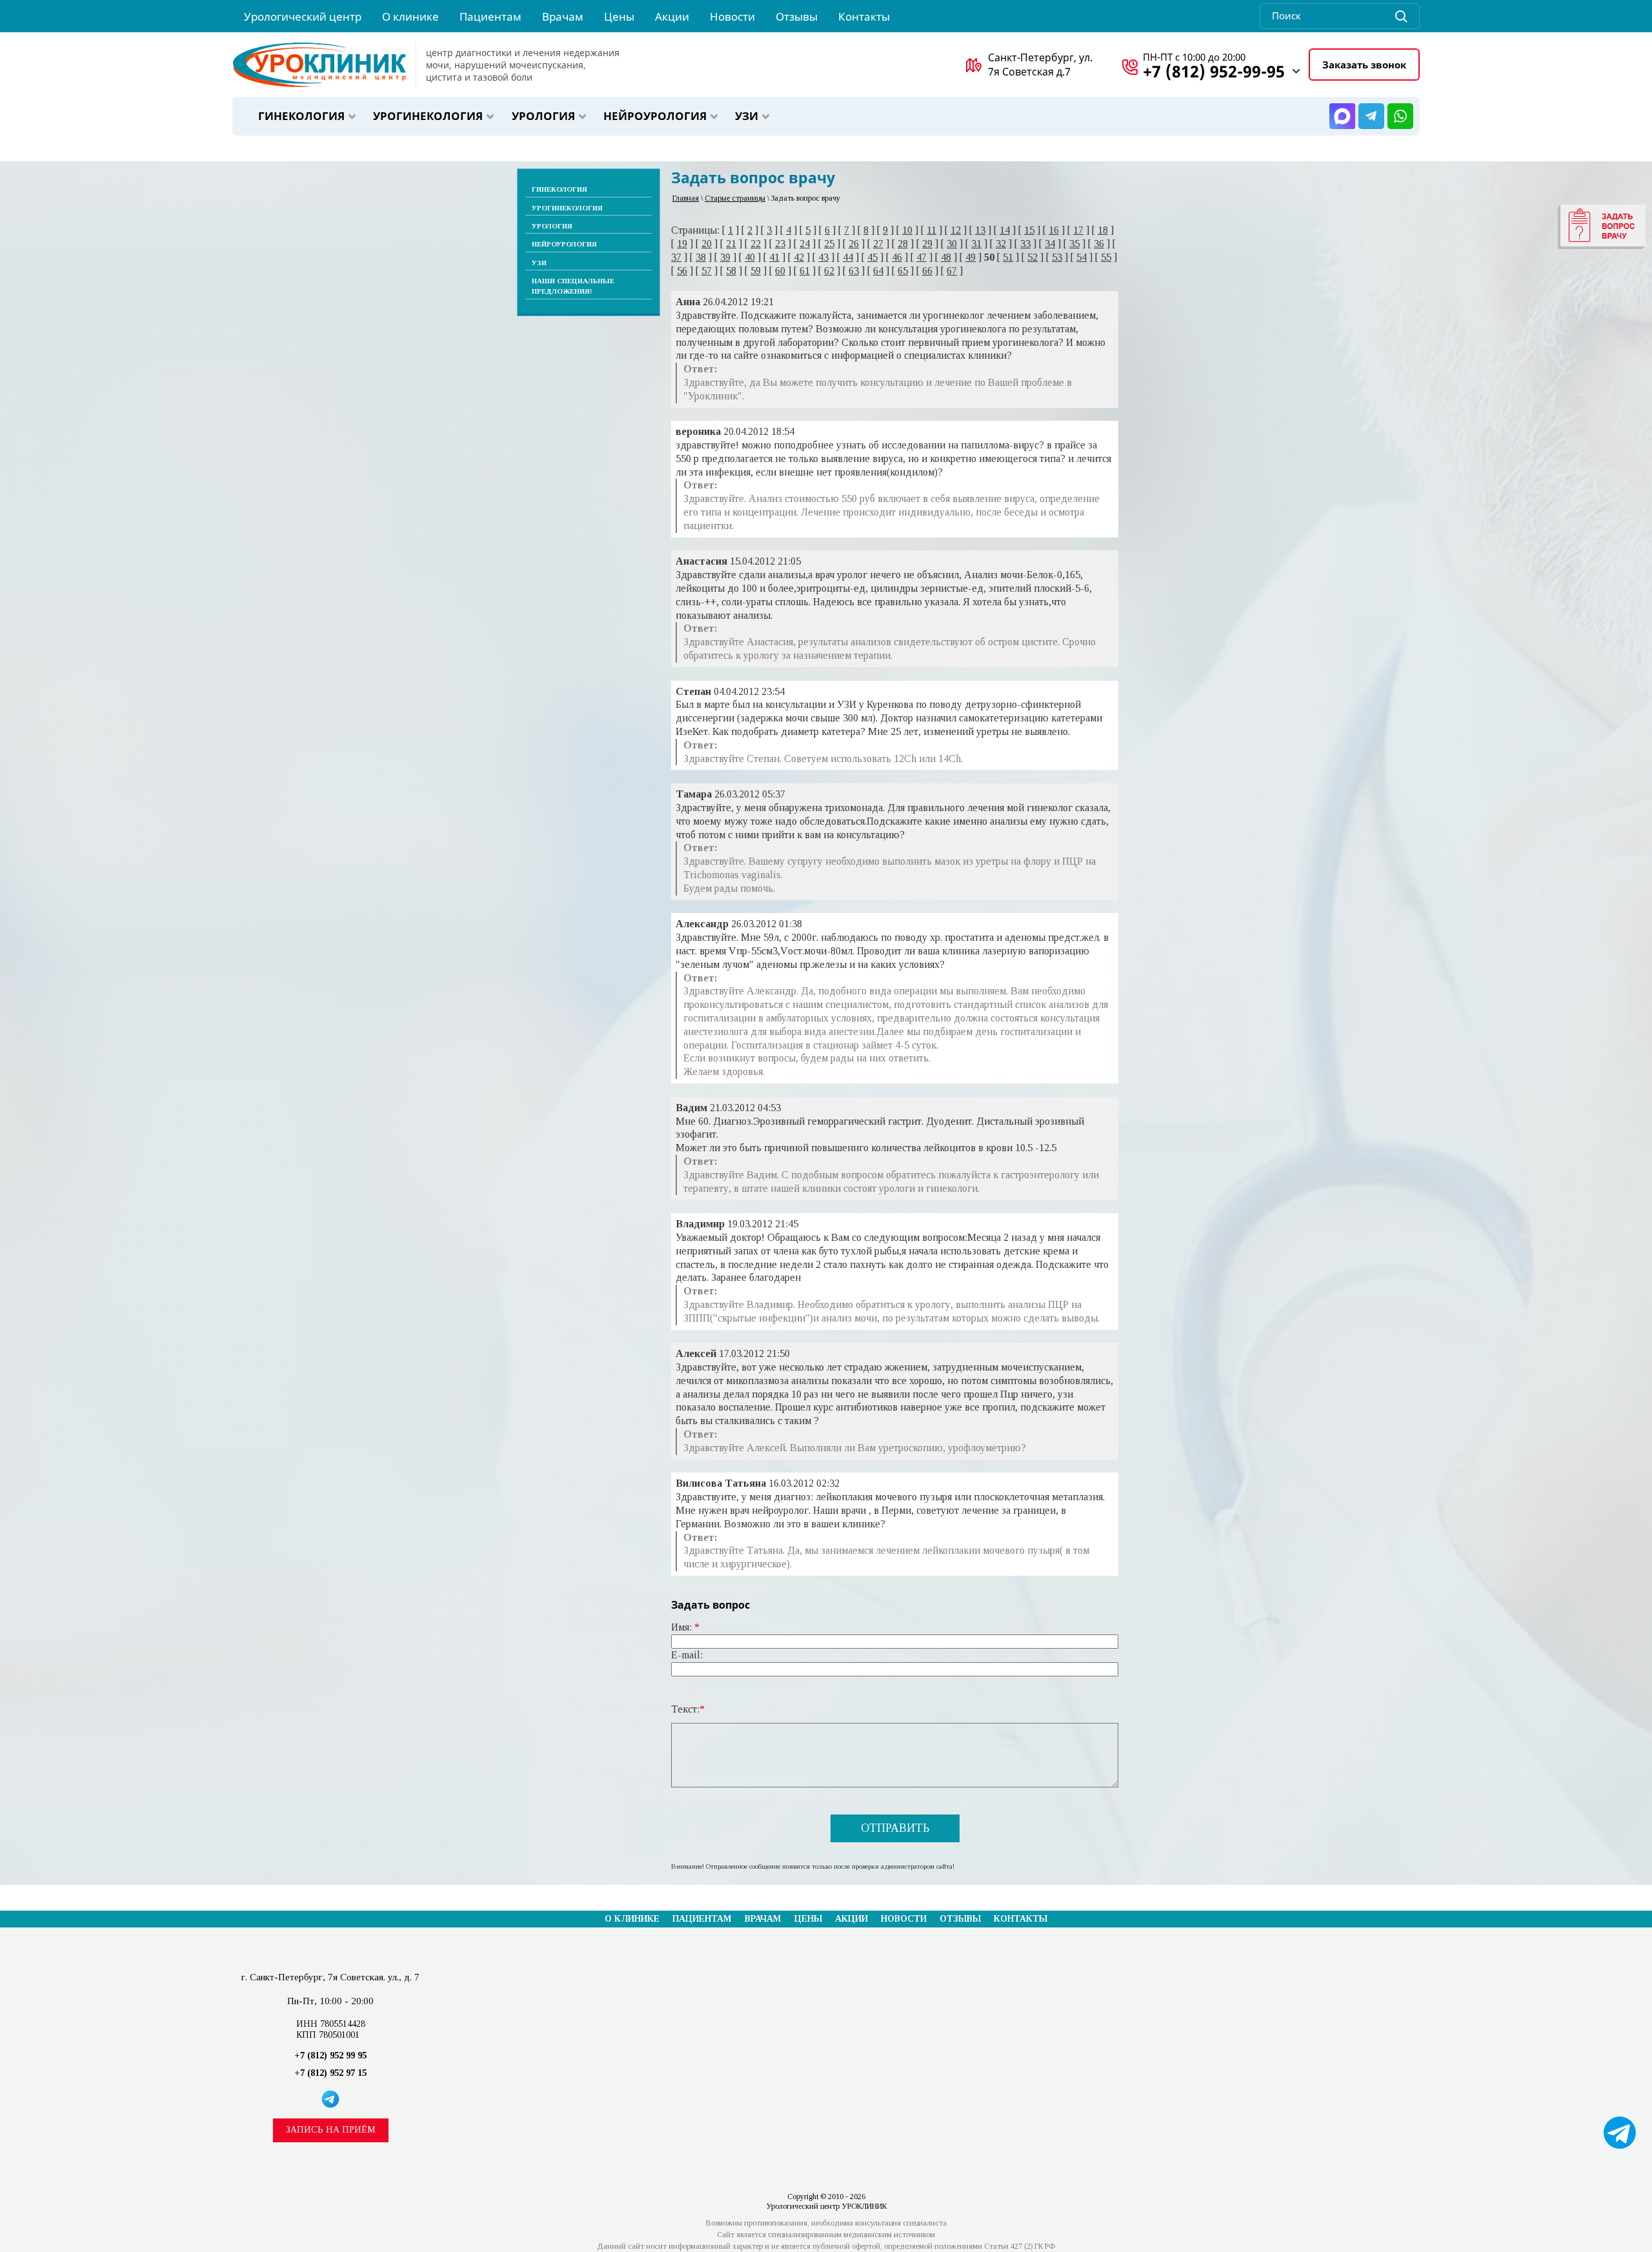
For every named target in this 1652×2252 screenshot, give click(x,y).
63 (854, 271)
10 (907, 230)
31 (976, 244)
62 (829, 271)
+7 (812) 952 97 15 (330, 2073)
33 (1025, 244)
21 (731, 244)
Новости (904, 1919)
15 (1029, 230)
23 (780, 244)
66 (927, 271)
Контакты (1021, 1919)
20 (707, 244)
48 (946, 257)
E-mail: (687, 1655)
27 (878, 244)
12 (956, 230)
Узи (747, 116)
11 (932, 230)
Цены (808, 1919)
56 (682, 271)
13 (980, 230)
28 (903, 244)
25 (829, 244)
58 (731, 271)
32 (1001, 244)
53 (1057, 257)
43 (823, 257)
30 (952, 244)
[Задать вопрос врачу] (1602, 227)
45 (872, 257)
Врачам (763, 1919)
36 (1099, 244)
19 (682, 244)
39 (725, 257)
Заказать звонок (1364, 65)
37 (676, 257)
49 (971, 257)
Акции (851, 1919)
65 (903, 271)
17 (1078, 230)
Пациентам (702, 1919)
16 (1054, 230)
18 (1103, 230)
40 (750, 257)
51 (1008, 257)
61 (805, 271)
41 (774, 257)
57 (707, 271)
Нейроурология (655, 116)
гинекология (301, 116)
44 (848, 257)
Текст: (688, 1709)
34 (1050, 244)
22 (756, 244)
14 (1005, 230)
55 (1106, 257)
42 (799, 257)
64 (878, 271)
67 (952, 271)
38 (701, 257)
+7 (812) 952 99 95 (330, 2056)
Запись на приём (331, 2130)
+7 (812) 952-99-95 (1214, 71)
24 (805, 244)
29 (927, 244)
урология (543, 116)
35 (1074, 244)
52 (1032, 257)
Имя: (685, 1627)
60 (780, 271)
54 (1082, 257)
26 (854, 244)
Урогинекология (428, 116)
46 (897, 257)
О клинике (632, 1919)
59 (756, 271)
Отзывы (960, 1919)
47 (922, 257)
